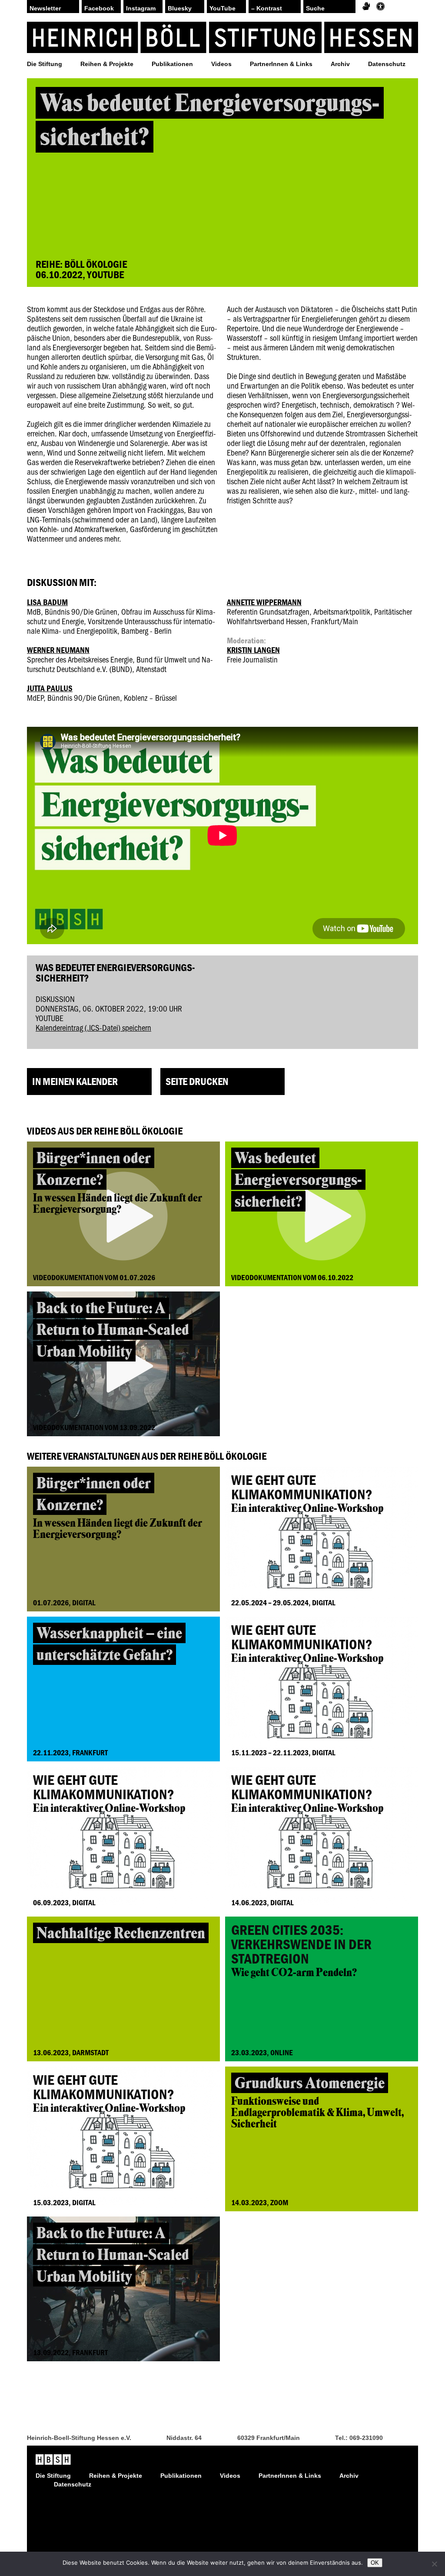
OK (375, 2563)
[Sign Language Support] (366, 7)
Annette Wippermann (264, 602)
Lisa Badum (47, 602)
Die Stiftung (45, 64)
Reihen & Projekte (107, 64)
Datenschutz (387, 64)
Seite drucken (197, 1081)
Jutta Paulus (50, 688)
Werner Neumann (58, 650)
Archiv (340, 64)
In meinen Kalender (75, 1081)
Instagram (141, 8)
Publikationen (172, 64)
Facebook (99, 8)
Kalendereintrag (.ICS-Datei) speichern (93, 1027)
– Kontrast (267, 8)
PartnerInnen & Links (281, 64)
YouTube (222, 8)
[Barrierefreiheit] (380, 7)
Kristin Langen (253, 650)
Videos (221, 64)
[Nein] (434, 2564)
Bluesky (180, 8)
